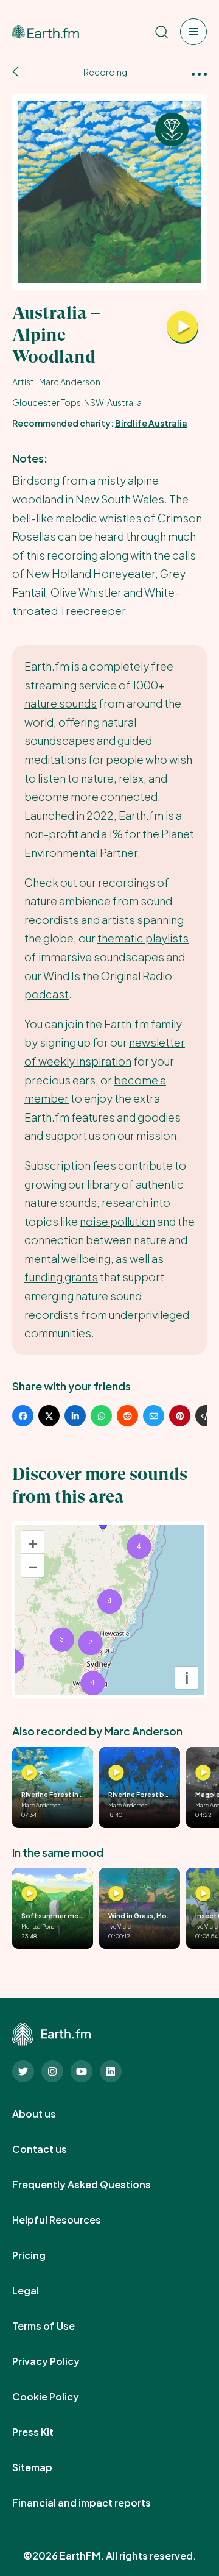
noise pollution (117, 1221)
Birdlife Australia (151, 423)
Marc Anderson (70, 382)
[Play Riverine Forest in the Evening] (29, 1773)
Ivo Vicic (120, 1926)
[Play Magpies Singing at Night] (203, 1773)
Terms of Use (57, 2326)
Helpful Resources (70, 2220)
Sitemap (46, 2467)
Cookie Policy (59, 2397)
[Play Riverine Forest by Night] (116, 1773)
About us (47, 2114)
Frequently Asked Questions (95, 2185)
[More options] (199, 73)
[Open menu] (193, 32)
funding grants (61, 1277)
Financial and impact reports (95, 2503)
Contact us (53, 2149)
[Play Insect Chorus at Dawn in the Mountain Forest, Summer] (203, 1894)
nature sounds (61, 703)
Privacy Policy (59, 2361)
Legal (39, 2291)
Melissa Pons (38, 1926)
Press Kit (46, 2432)
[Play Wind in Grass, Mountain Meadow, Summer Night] (116, 1894)
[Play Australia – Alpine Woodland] (182, 328)
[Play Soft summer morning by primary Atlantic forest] (29, 1894)
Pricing (42, 2255)
